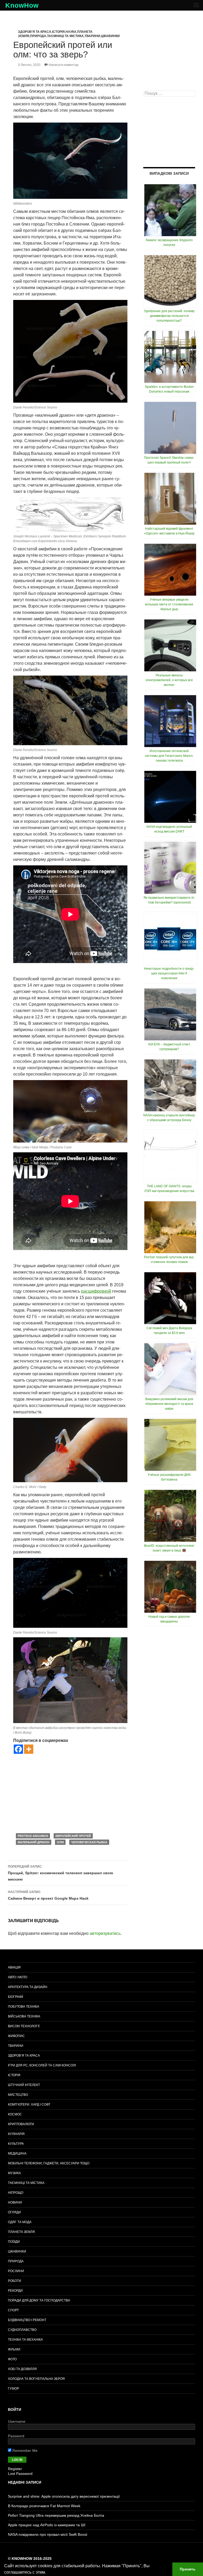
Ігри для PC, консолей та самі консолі (42, 2065)
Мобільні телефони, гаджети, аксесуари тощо (49, 2163)
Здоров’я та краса (24, 2056)
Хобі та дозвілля (22, 2369)
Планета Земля (21, 2232)
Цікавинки (110, 36)
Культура (16, 2144)
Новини (15, 2202)
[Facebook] (18, 1749)
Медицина (17, 2154)
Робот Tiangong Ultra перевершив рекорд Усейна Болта (56, 2515)
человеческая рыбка (89, 1842)
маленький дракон (34, 1842)
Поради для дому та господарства (39, 2300)
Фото (12, 2359)
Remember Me (24, 2451)
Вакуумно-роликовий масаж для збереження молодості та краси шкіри (169, 1404)
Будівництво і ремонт (27, 2320)
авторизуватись (105, 1933)
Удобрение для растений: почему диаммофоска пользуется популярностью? (169, 316)
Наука (71, 32)
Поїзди (14, 2242)
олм (60, 1842)
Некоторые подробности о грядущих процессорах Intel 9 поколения (169, 973)
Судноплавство (22, 2330)
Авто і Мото (18, 1977)
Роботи (15, 2281)
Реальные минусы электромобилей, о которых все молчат (169, 680)
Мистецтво (18, 2095)
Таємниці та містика (65, 36)
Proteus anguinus (33, 1836)
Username (17, 2421)
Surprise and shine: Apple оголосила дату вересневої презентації (64, 2496)
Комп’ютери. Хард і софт (29, 2105)
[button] (48, 2573)
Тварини (92, 36)
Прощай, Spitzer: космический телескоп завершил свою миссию (61, 1873)
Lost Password (20, 2474)
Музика (14, 2173)
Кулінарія (16, 2134)
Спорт (13, 2310)
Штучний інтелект (24, 2085)
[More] (29, 1749)
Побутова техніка (24, 2007)
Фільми (14, 2349)
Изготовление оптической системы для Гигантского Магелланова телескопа (169, 756)
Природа (38, 36)
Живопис (16, 2036)
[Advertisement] (70, 1793)
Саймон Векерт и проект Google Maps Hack (48, 1895)
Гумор (13, 2389)
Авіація (14, 1967)
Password (16, 2436)
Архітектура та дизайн (28, 1987)
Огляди (14, 2212)
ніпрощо (16, 2193)
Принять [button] (188, 2569)
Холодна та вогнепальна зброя (36, 2379)
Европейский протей (73, 1836)
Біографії (15, 1997)
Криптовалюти (21, 2124)
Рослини (16, 2271)
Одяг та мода (20, 2222)
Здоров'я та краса (35, 32)
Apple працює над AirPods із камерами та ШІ (47, 2525)
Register (15, 2469)
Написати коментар (64, 65)
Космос (15, 2114)
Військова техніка (24, 2016)
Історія (58, 32)
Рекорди (15, 2291)
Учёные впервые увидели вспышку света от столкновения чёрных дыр (169, 604)
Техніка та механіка (25, 2340)
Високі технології (24, 2026)
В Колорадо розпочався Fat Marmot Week (44, 2506)
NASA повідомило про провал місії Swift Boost (48, 2534)
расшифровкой (96, 1291)
